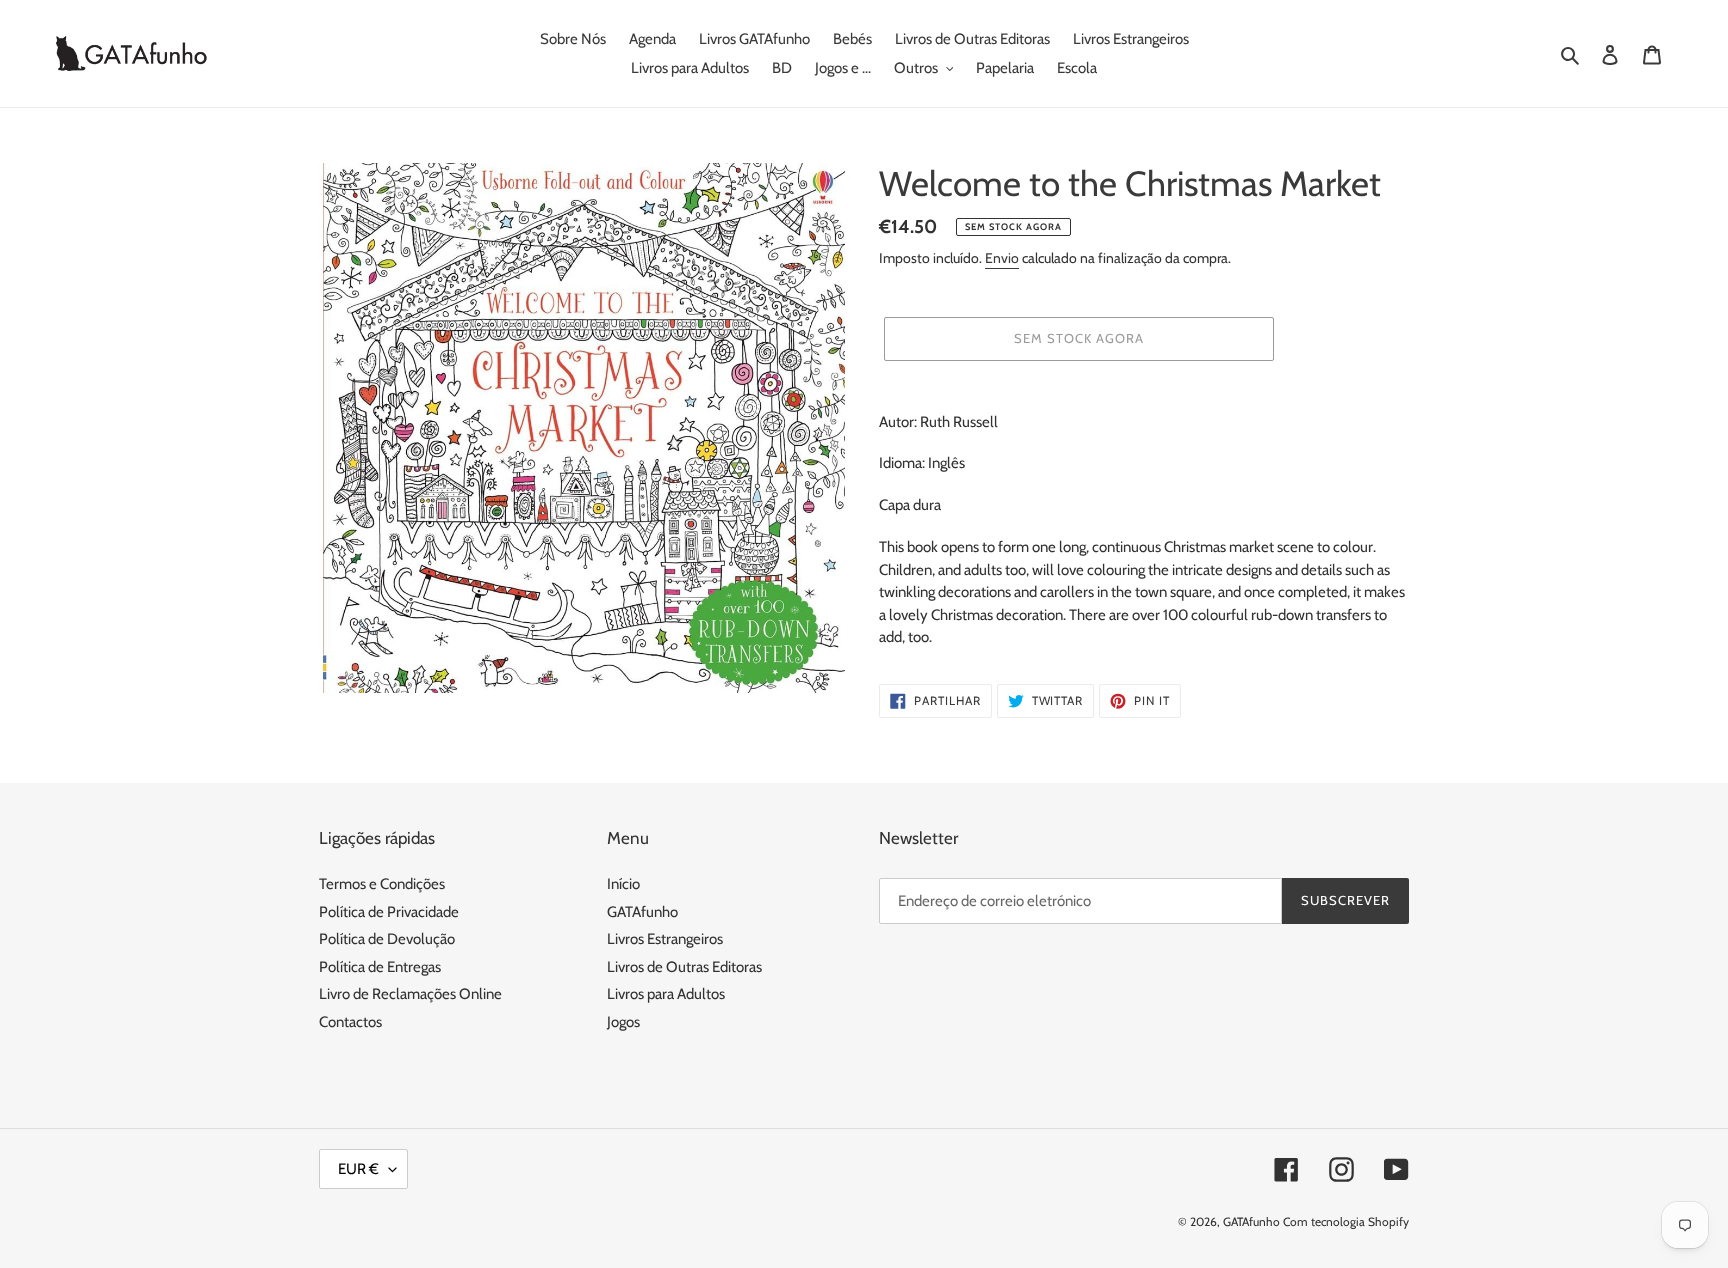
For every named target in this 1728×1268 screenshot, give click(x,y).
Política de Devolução (387, 939)
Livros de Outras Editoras (684, 967)
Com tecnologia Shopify (1346, 1221)
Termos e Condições (382, 884)
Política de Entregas (380, 967)
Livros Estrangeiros (665, 939)
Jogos (623, 1022)
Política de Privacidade (389, 912)
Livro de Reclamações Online (410, 994)
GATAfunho (642, 912)
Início (623, 884)
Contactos (350, 1022)
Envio (1002, 258)
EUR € (358, 1169)
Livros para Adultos (666, 994)
